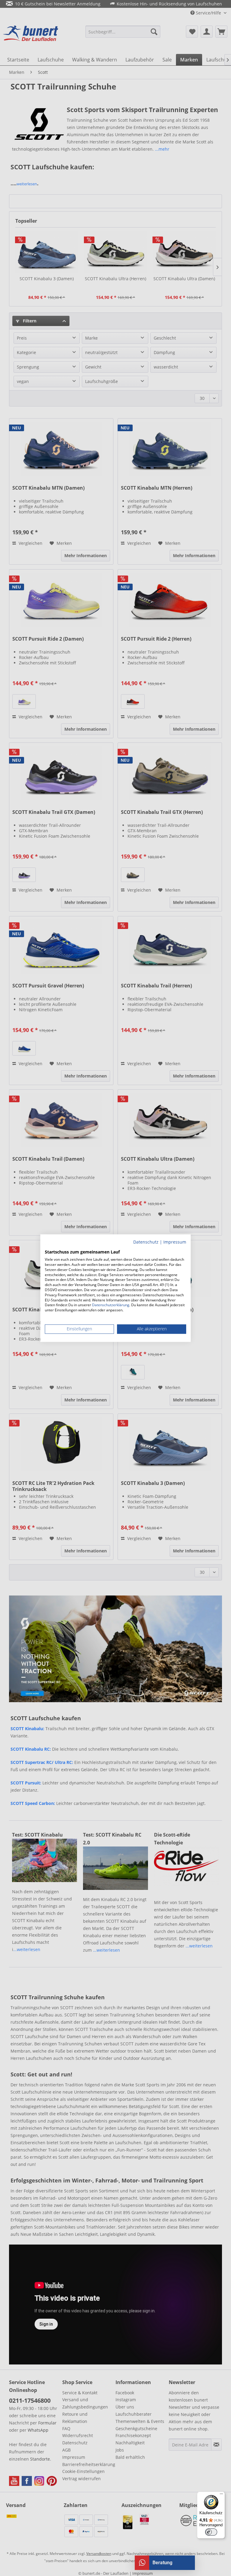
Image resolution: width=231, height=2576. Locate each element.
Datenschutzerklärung (111, 1305)
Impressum (175, 1242)
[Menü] (221, 2495)
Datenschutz (146, 1242)
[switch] (211, 2532)
